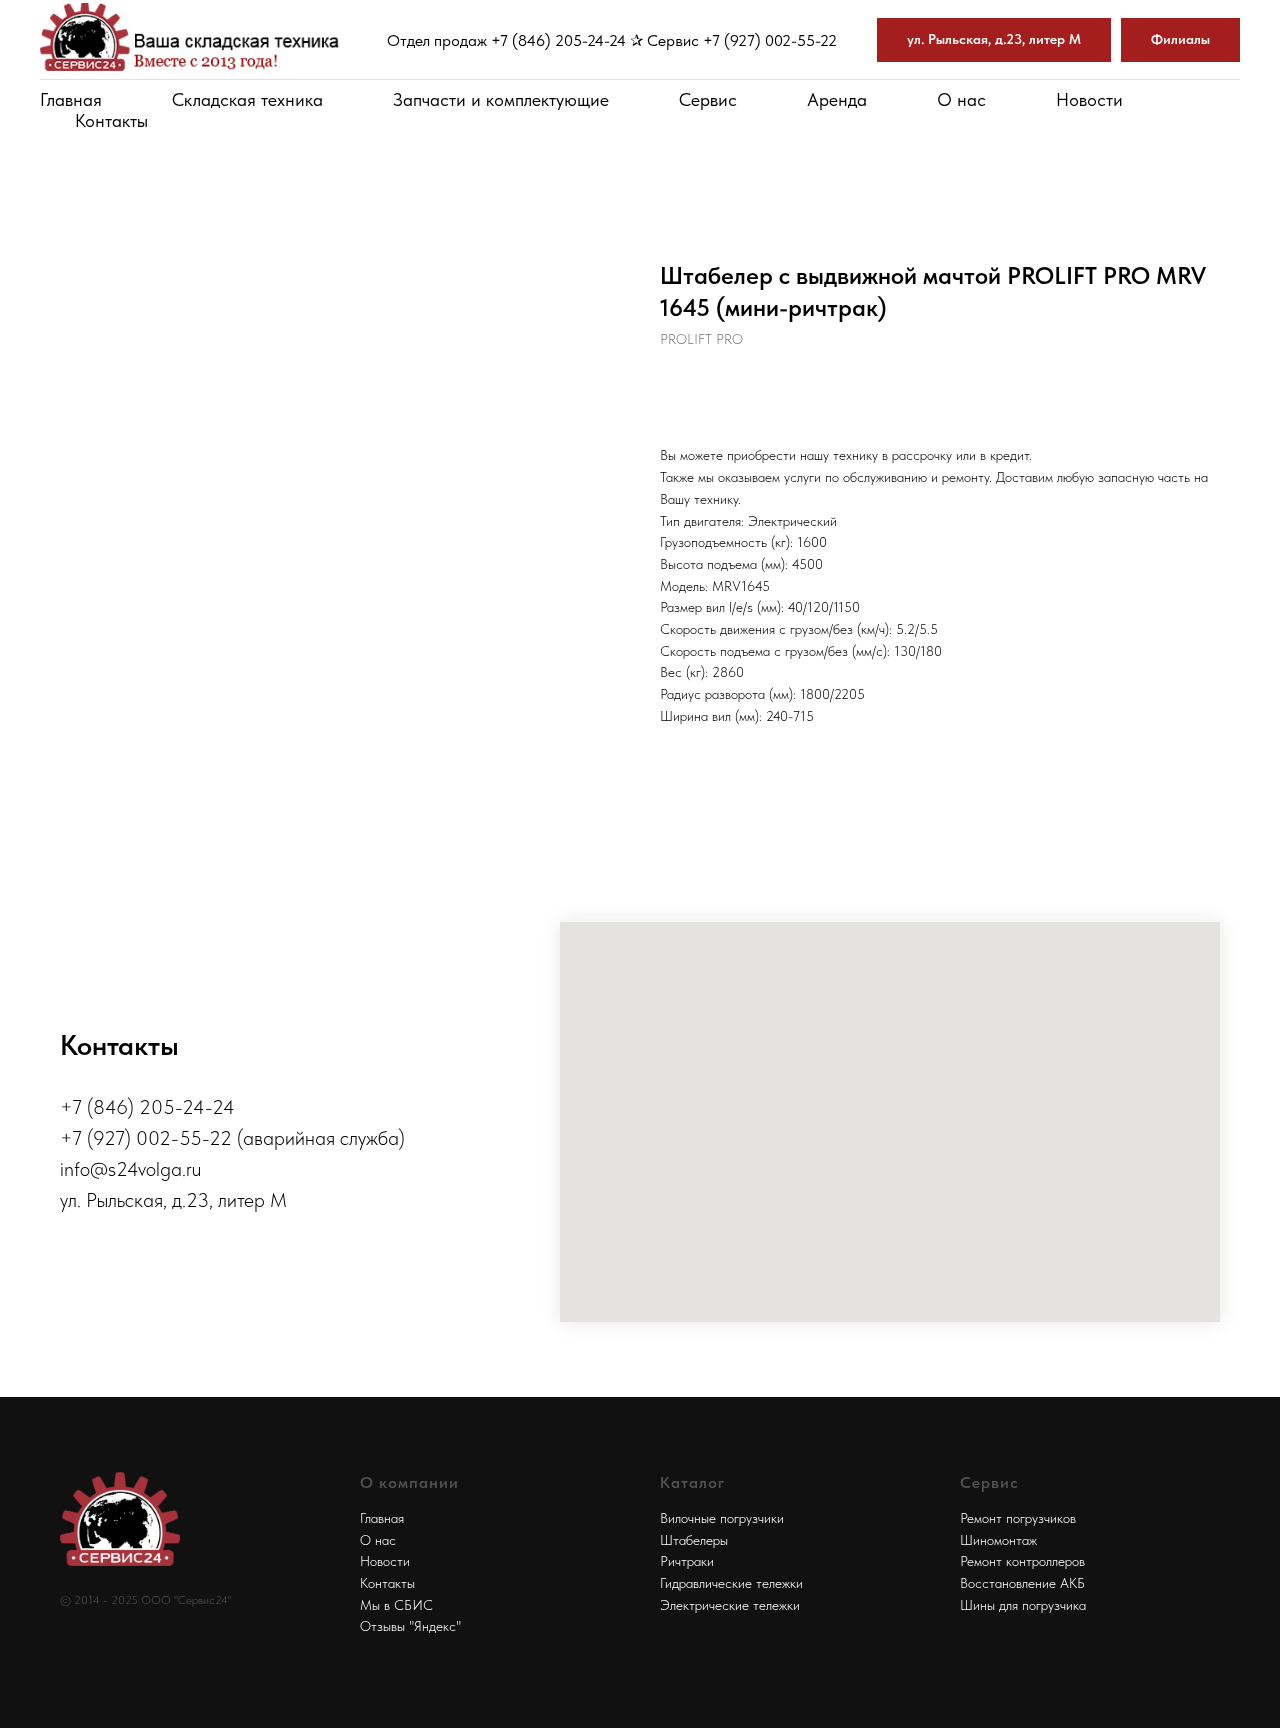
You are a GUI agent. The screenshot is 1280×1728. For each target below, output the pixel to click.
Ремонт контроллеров (1022, 1561)
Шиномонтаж (998, 1540)
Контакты (111, 120)
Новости (1089, 99)
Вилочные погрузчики (722, 1518)
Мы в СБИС (396, 1605)
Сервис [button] (708, 99)
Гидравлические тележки (731, 1583)
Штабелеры (694, 1540)
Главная (71, 99)
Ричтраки (687, 1561)
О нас (961, 99)
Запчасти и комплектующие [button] (501, 99)
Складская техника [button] (247, 99)
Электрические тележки (730, 1605)
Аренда (837, 99)
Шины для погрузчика (1023, 1605)
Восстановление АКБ (1022, 1583)
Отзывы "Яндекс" (410, 1626)
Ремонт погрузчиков (1018, 1518)
